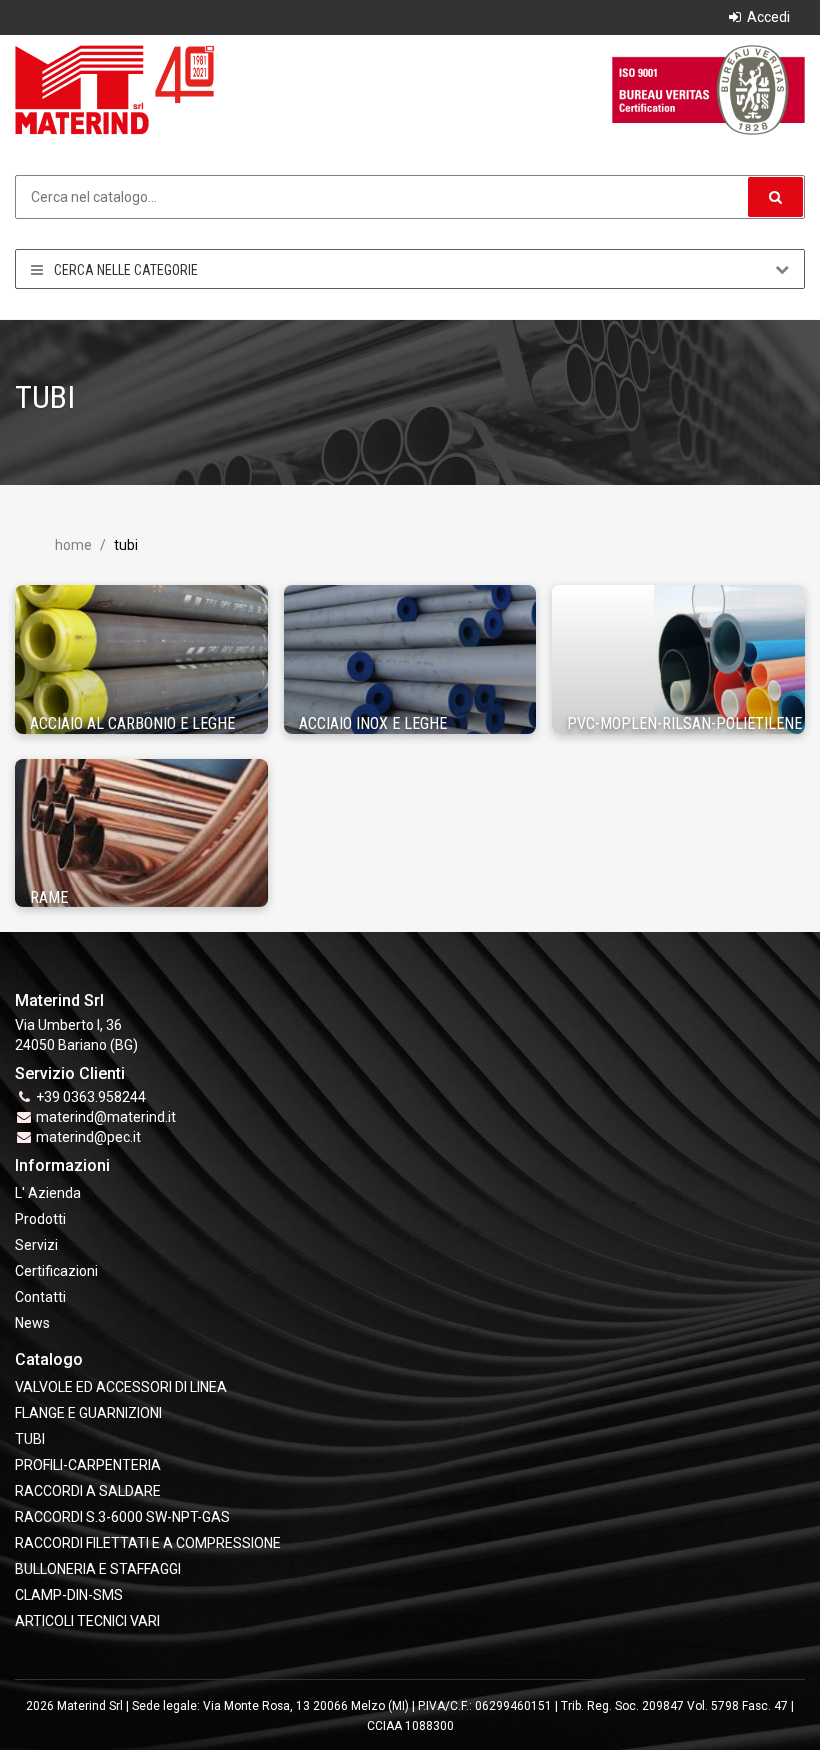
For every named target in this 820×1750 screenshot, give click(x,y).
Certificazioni (56, 1271)
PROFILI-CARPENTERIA (88, 1465)
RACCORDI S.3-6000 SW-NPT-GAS (122, 1517)
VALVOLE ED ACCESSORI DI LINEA (121, 1387)
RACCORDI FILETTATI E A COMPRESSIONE (148, 1543)
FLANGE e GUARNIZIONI (88, 1413)
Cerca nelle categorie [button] (124, 270)
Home (73, 545)
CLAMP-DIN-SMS (69, 1595)
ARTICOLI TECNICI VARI (87, 1621)
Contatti (40, 1297)
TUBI (30, 1439)
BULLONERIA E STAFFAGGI (98, 1569)
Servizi (36, 1245)
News (32, 1323)
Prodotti (40, 1219)
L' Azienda (48, 1193)
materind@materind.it (106, 1117)
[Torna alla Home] (115, 89)
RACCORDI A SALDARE (88, 1491)
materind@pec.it (88, 1137)
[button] (775, 197)
